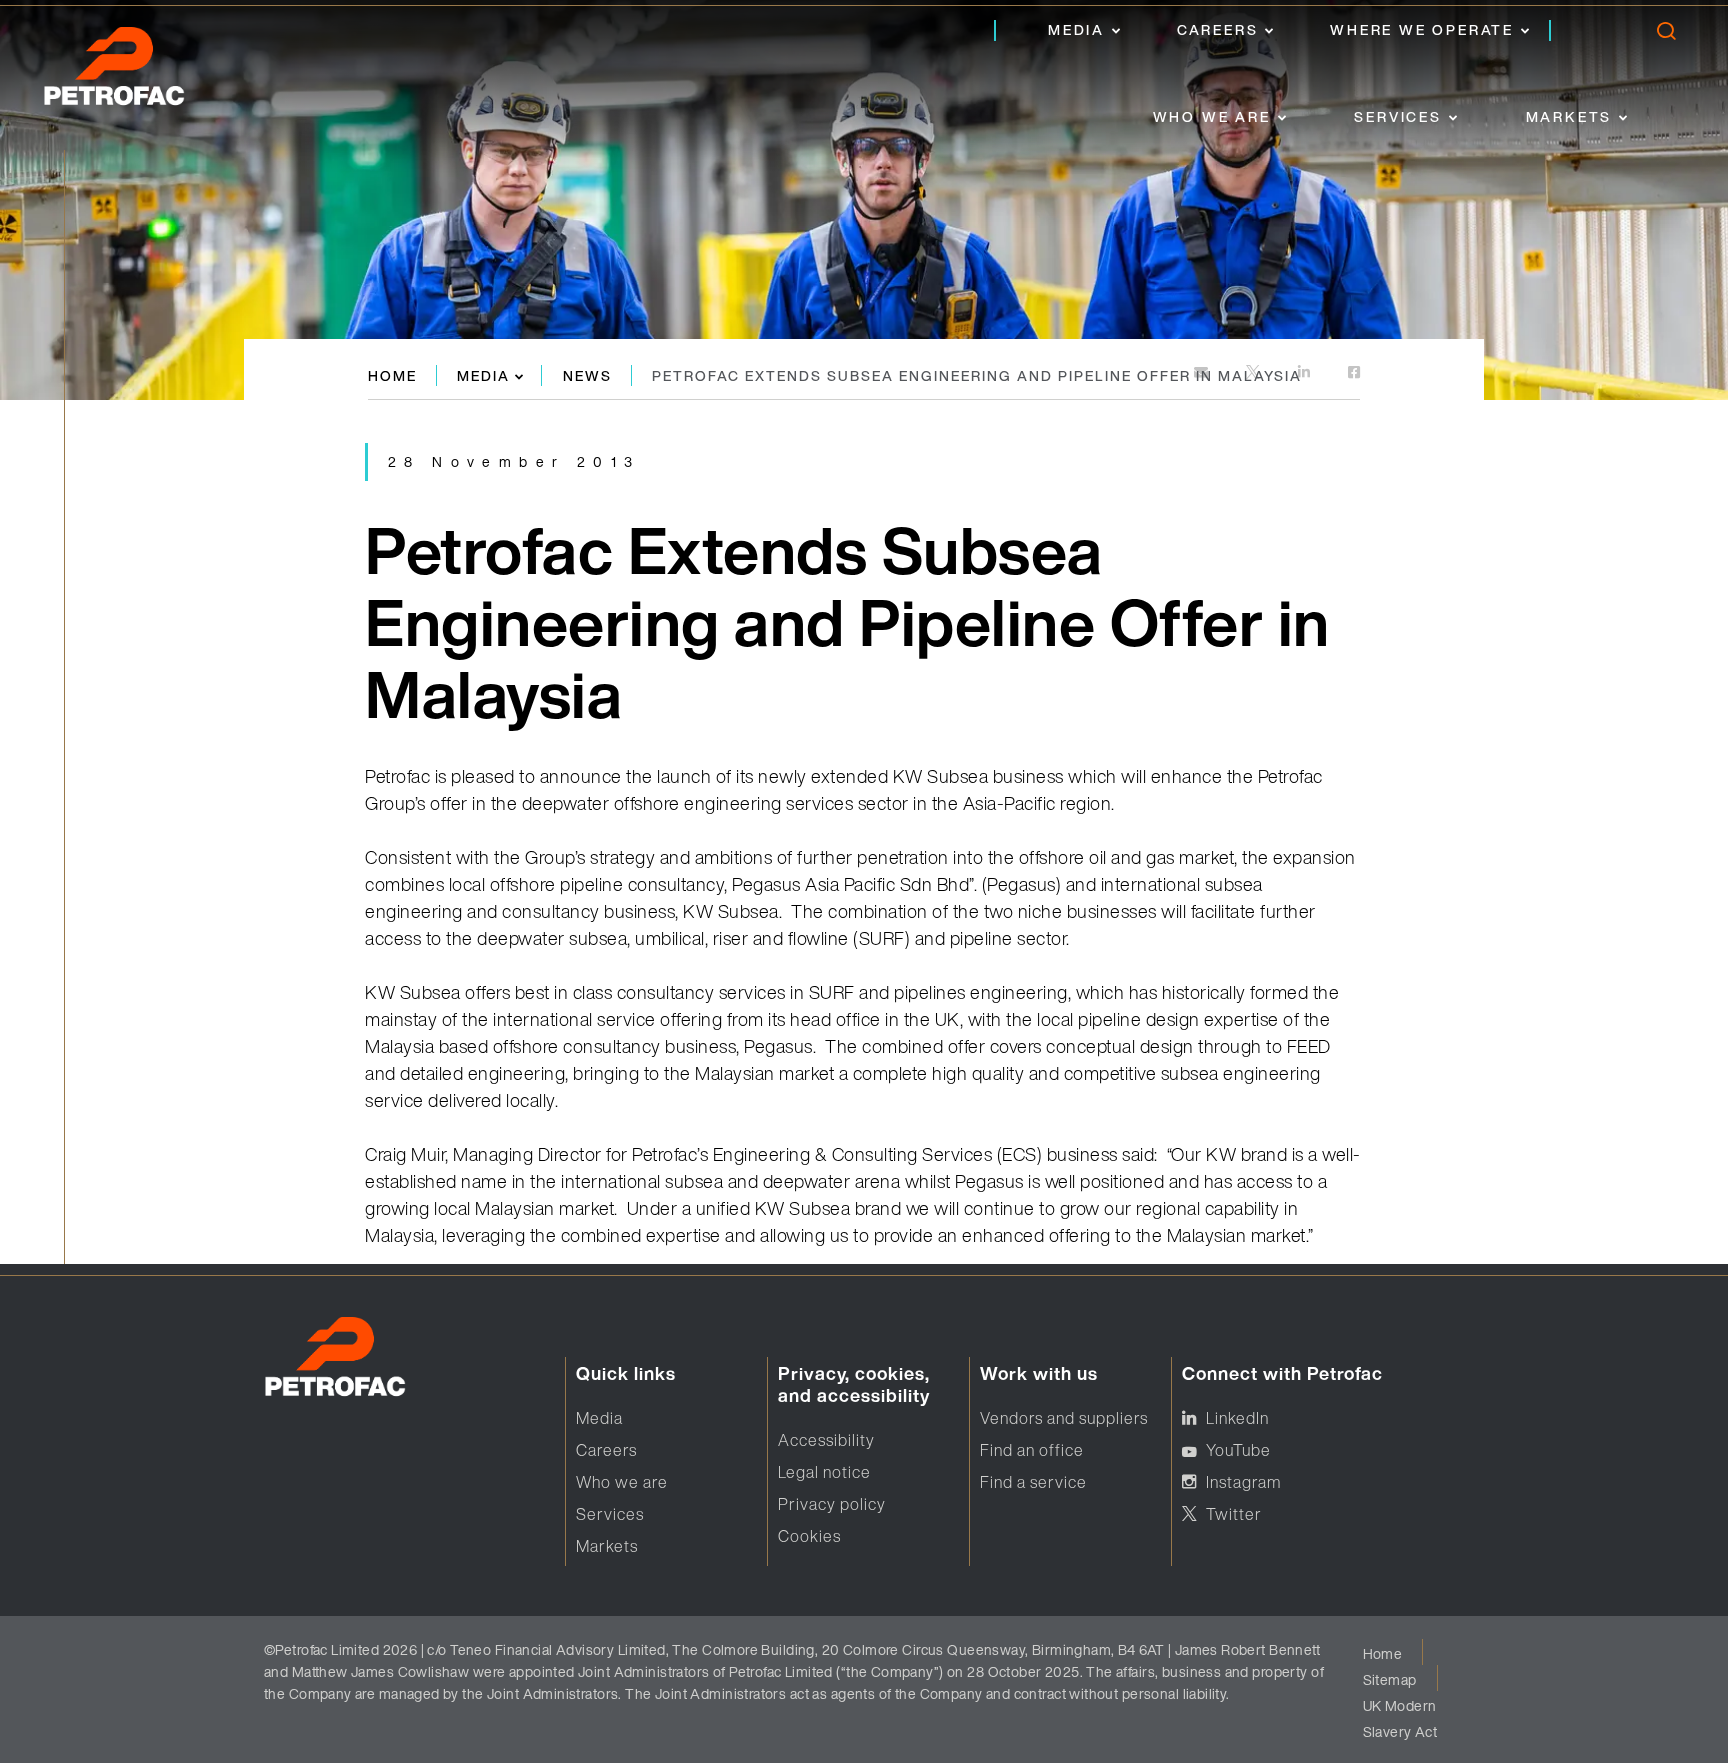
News (587, 375)
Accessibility (826, 1440)
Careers (1218, 29)
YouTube (1238, 1450)
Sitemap (1390, 1679)
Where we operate (1422, 29)
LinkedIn (1237, 1418)
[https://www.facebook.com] (1354, 373)
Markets (1569, 116)
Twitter (1234, 1514)
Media (1076, 29)
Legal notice (824, 1472)
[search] (1665, 35)
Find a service (1033, 1482)
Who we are (1212, 116)
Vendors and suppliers (1064, 1418)
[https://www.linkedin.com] (1305, 373)
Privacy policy (832, 1504)
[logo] (135, 72)
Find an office (1032, 1450)
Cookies (809, 1536)
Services (1397, 116)
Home (392, 375)
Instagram (1243, 1482)
